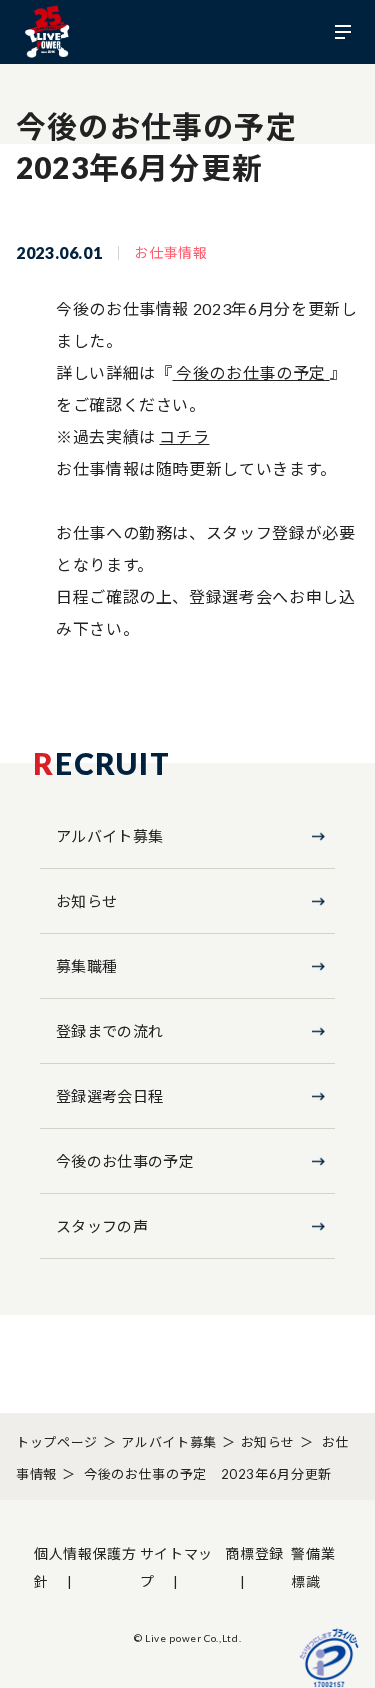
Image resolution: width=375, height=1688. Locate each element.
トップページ (57, 1442)
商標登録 (254, 1553)
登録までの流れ (109, 1031)
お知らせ (86, 901)
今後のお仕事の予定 (251, 372)
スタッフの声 (102, 1226)
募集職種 (86, 966)
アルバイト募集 (109, 836)
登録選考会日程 (109, 1096)
